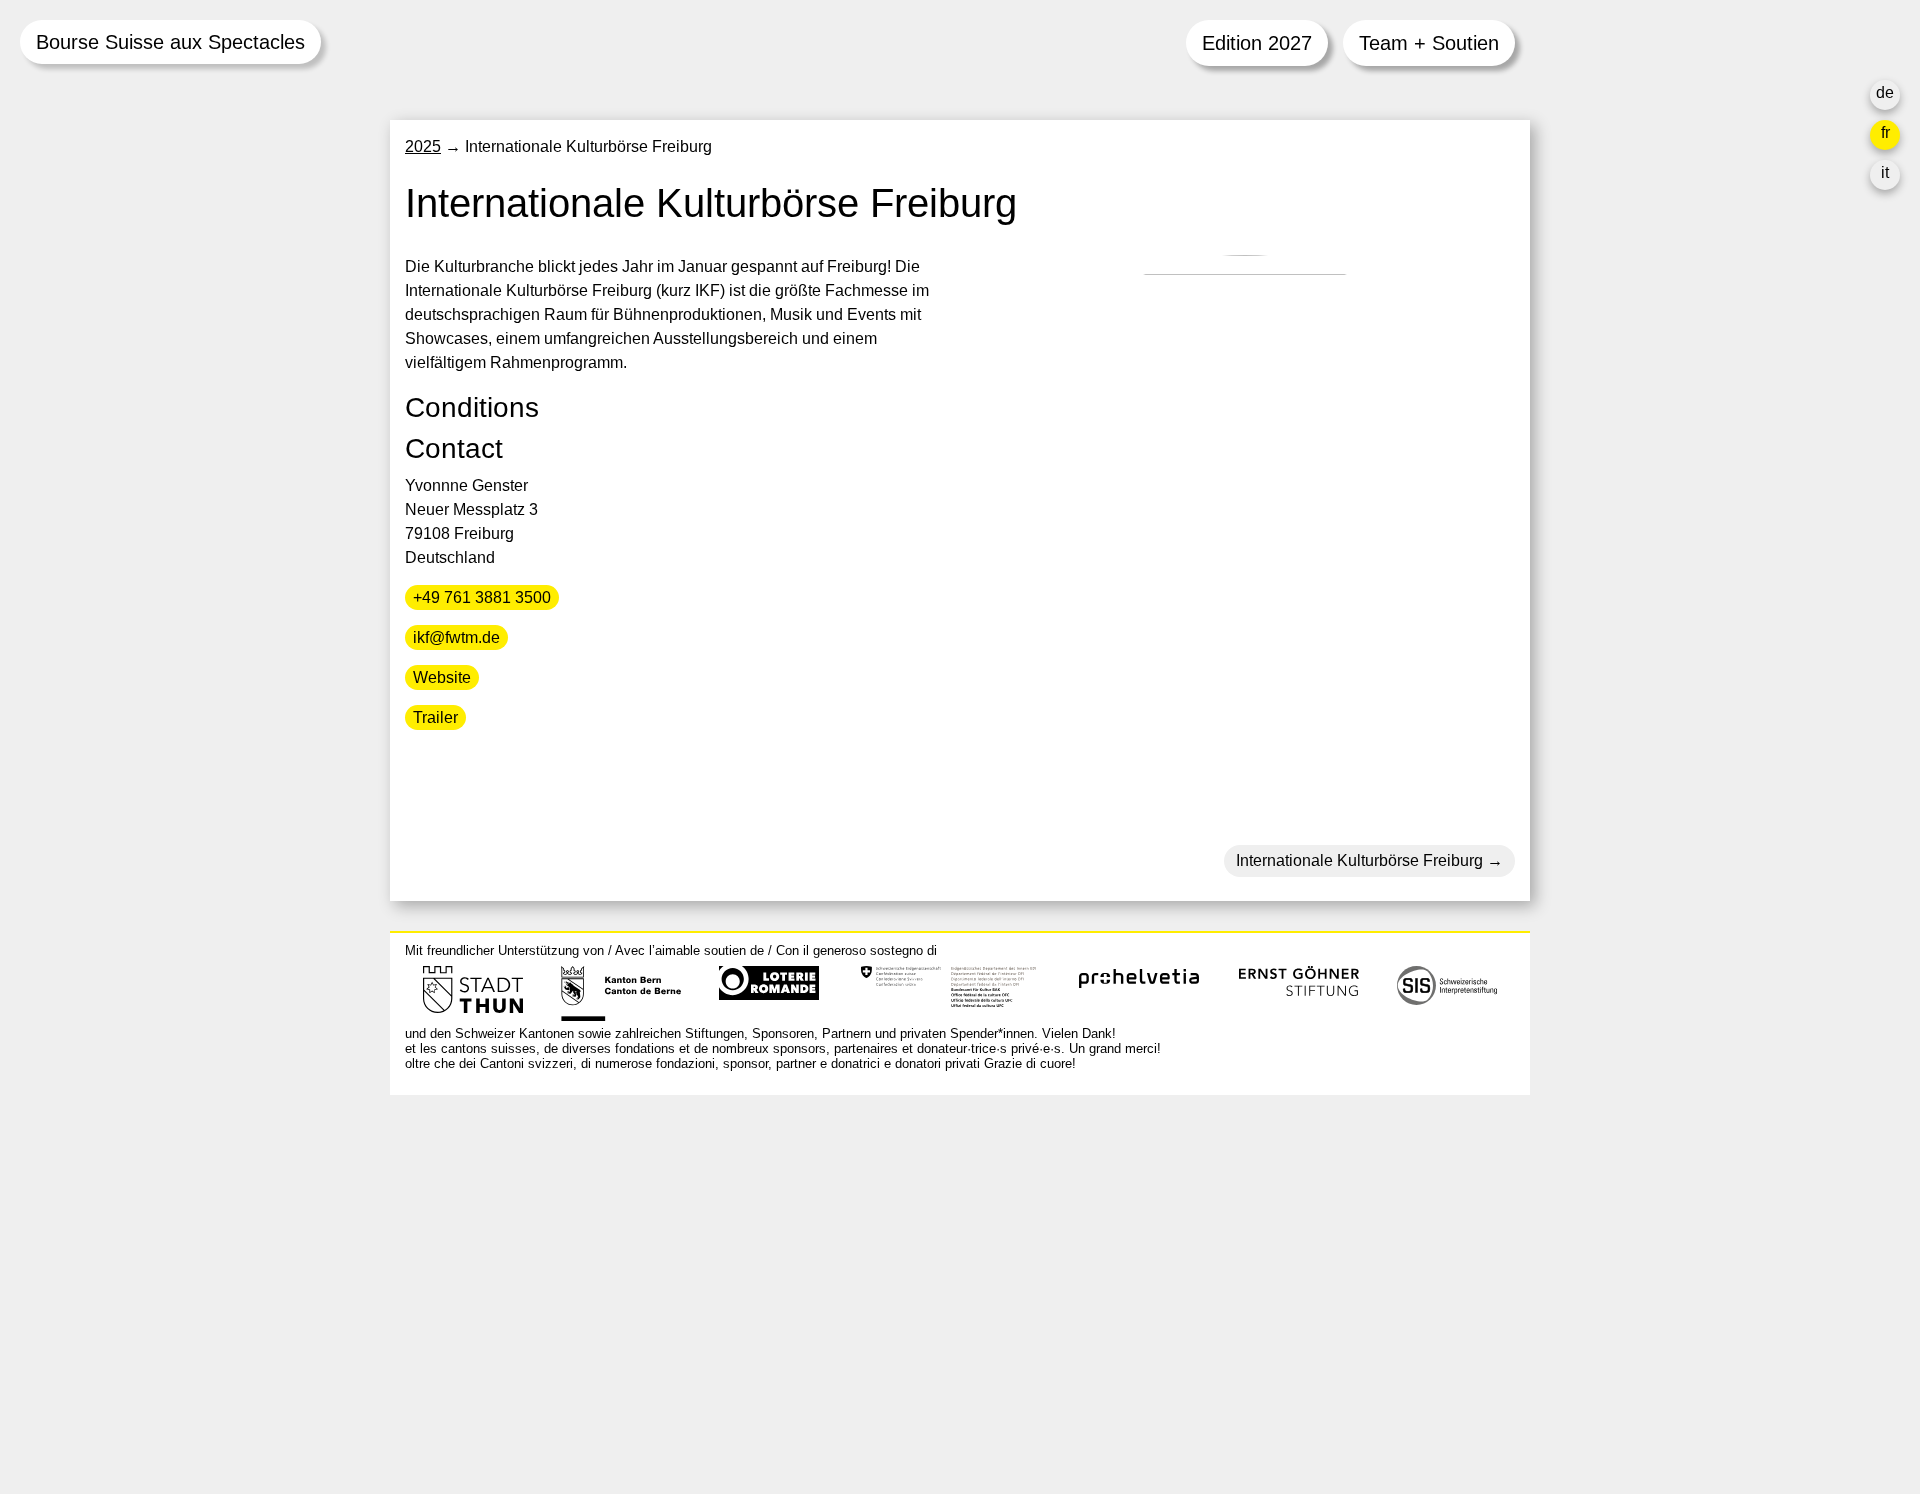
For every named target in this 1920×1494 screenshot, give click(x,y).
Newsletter (1203, 1372)
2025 (423, 146)
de (1885, 92)
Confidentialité (1216, 1332)
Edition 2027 (1257, 43)
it (1885, 172)
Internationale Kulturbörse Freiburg (1359, 860)
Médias (1191, 1284)
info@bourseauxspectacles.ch (513, 1199)
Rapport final (1210, 1308)
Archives (1196, 1236)
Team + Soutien (1429, 43)
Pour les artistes (1222, 1260)
